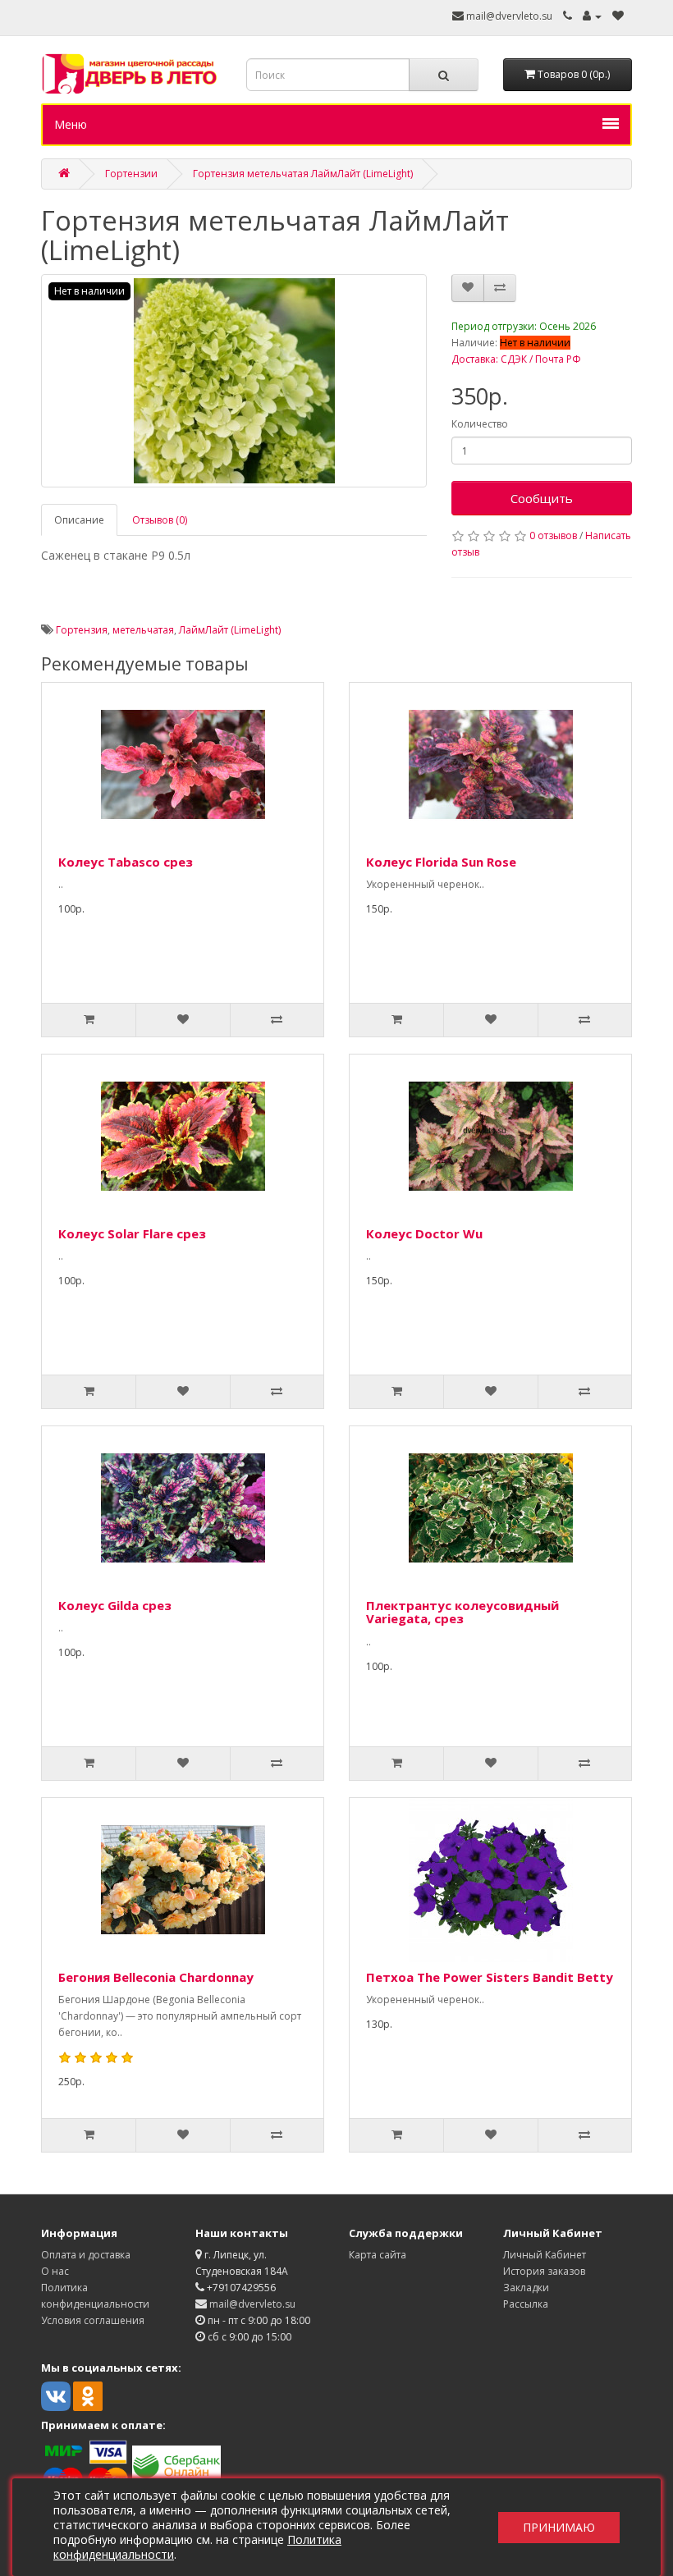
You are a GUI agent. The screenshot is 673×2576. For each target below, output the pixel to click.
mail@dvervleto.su (508, 16)
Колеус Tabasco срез (126, 862)
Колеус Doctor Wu (424, 1233)
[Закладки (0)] (618, 16)
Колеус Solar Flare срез (132, 1233)
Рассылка (526, 2304)
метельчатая (143, 630)
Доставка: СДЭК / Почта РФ (516, 359)
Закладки (526, 2288)
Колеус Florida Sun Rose (441, 862)
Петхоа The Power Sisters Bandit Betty (490, 1977)
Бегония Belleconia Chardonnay (156, 1977)
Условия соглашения (93, 2320)
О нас (55, 2271)
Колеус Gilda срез (115, 1605)
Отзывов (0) (160, 520)
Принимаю (559, 2527)
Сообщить (542, 498)
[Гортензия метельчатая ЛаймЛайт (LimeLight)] (234, 381)
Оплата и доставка (86, 2255)
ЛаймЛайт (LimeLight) (230, 630)
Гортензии (131, 174)
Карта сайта (378, 2255)
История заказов (544, 2271)
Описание (79, 520)
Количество (480, 424)
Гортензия (82, 630)
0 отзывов (553, 535)
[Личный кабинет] (592, 16)
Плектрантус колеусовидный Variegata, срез (462, 1612)
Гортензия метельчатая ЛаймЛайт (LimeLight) (303, 174)
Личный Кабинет (545, 2255)
